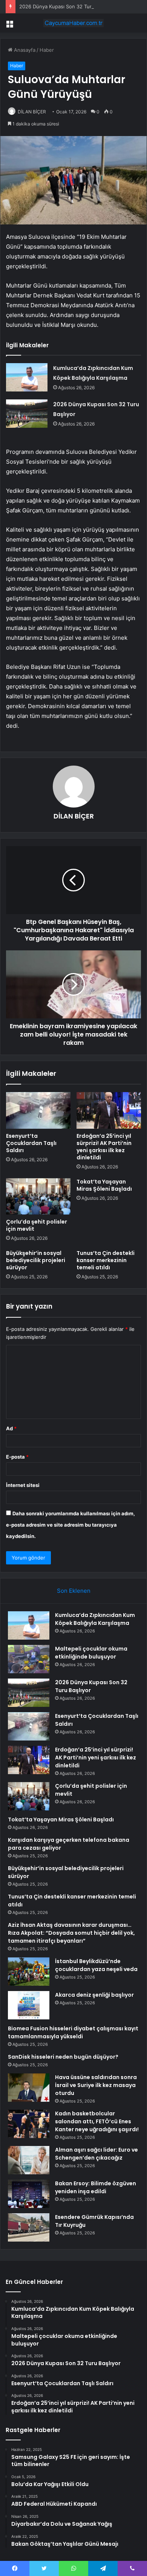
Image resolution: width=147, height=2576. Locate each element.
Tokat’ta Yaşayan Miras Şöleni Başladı (104, 1185)
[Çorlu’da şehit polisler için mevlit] (38, 1196)
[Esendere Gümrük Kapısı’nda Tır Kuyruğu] (29, 2227)
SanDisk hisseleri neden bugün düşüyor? (63, 2057)
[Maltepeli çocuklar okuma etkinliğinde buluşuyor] (29, 1659)
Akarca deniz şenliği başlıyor (94, 1995)
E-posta (17, 1457)
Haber (47, 50)
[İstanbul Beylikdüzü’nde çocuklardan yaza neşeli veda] (29, 1972)
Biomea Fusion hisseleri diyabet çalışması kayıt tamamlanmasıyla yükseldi (73, 2032)
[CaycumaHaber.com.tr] (73, 23)
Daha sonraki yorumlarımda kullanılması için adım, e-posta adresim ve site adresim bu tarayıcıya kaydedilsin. (70, 1525)
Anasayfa (24, 50)
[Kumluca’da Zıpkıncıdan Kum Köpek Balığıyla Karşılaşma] (27, 377)
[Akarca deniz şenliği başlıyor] (29, 2005)
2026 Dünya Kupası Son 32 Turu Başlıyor (67, 6)
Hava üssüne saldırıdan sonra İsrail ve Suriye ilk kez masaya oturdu (96, 2085)
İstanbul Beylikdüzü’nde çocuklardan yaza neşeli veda (96, 1965)
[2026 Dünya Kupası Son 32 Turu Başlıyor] (27, 414)
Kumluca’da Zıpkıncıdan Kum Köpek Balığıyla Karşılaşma (95, 1619)
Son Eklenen (74, 1591)
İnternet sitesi (23, 1485)
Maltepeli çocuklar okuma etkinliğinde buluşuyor (91, 1653)
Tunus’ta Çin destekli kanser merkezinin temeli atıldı (106, 1260)
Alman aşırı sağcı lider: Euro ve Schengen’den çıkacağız (96, 2154)
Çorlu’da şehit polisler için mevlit (37, 1225)
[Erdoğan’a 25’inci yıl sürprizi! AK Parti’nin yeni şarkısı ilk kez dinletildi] (109, 1110)
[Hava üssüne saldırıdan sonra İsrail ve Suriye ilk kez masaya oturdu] (29, 2088)
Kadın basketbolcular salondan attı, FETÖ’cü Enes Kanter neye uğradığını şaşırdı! (97, 2121)
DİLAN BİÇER (32, 112)
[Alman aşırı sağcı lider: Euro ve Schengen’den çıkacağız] (29, 2160)
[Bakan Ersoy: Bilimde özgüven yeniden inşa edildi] (29, 2194)
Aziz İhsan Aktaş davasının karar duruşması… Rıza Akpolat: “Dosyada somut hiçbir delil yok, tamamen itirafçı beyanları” (71, 1933)
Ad (11, 1428)
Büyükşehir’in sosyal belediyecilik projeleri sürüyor (36, 1260)
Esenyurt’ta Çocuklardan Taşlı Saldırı (31, 1143)
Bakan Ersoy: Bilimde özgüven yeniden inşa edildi (96, 2187)
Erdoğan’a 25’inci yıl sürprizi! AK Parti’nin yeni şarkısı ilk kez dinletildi (104, 1147)
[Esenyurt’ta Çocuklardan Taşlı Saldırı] (38, 1110)
